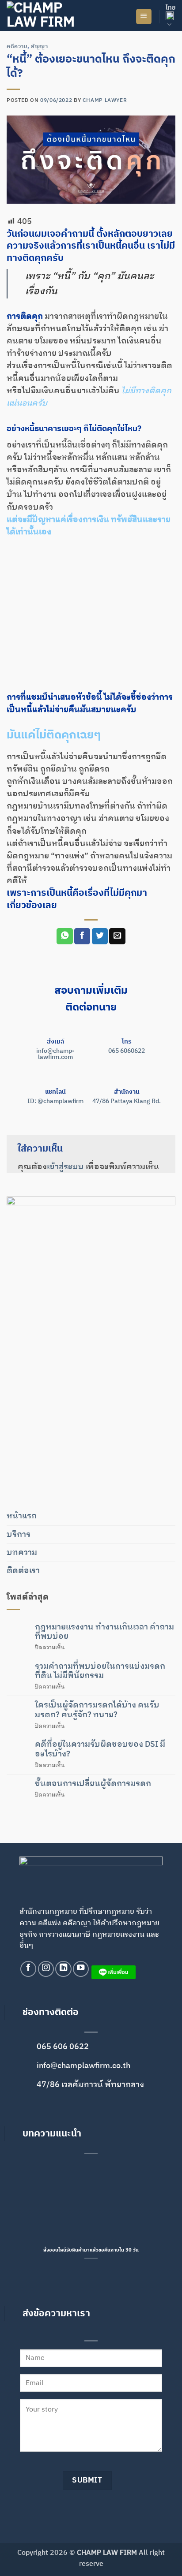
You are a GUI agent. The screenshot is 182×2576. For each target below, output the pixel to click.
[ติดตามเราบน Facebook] (28, 1969)
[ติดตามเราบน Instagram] (46, 1969)
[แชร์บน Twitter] (100, 936)
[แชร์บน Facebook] (82, 936)
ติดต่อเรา (23, 1571)
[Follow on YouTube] (81, 1969)
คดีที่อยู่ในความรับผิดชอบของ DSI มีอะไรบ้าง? (100, 1749)
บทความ (22, 1553)
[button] (144, 17)
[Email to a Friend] (117, 936)
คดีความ (17, 47)
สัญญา (39, 47)
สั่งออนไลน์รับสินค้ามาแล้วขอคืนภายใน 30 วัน (91, 2250)
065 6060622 (127, 1051)
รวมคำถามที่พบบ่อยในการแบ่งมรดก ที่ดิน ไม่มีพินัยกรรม (100, 1671)
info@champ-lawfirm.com (55, 1054)
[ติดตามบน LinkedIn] (63, 1969)
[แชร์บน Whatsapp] (64, 936)
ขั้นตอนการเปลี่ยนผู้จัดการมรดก (93, 1784)
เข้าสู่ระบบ (65, 1167)
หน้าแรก (22, 1516)
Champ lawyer (105, 100)
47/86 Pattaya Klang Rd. (127, 1101)
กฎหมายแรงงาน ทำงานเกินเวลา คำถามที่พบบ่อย (104, 1632)
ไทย (171, 8)
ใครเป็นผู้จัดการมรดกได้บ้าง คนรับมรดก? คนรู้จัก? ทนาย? (97, 1710)
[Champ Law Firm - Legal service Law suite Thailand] (51, 15)
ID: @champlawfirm (55, 1101)
